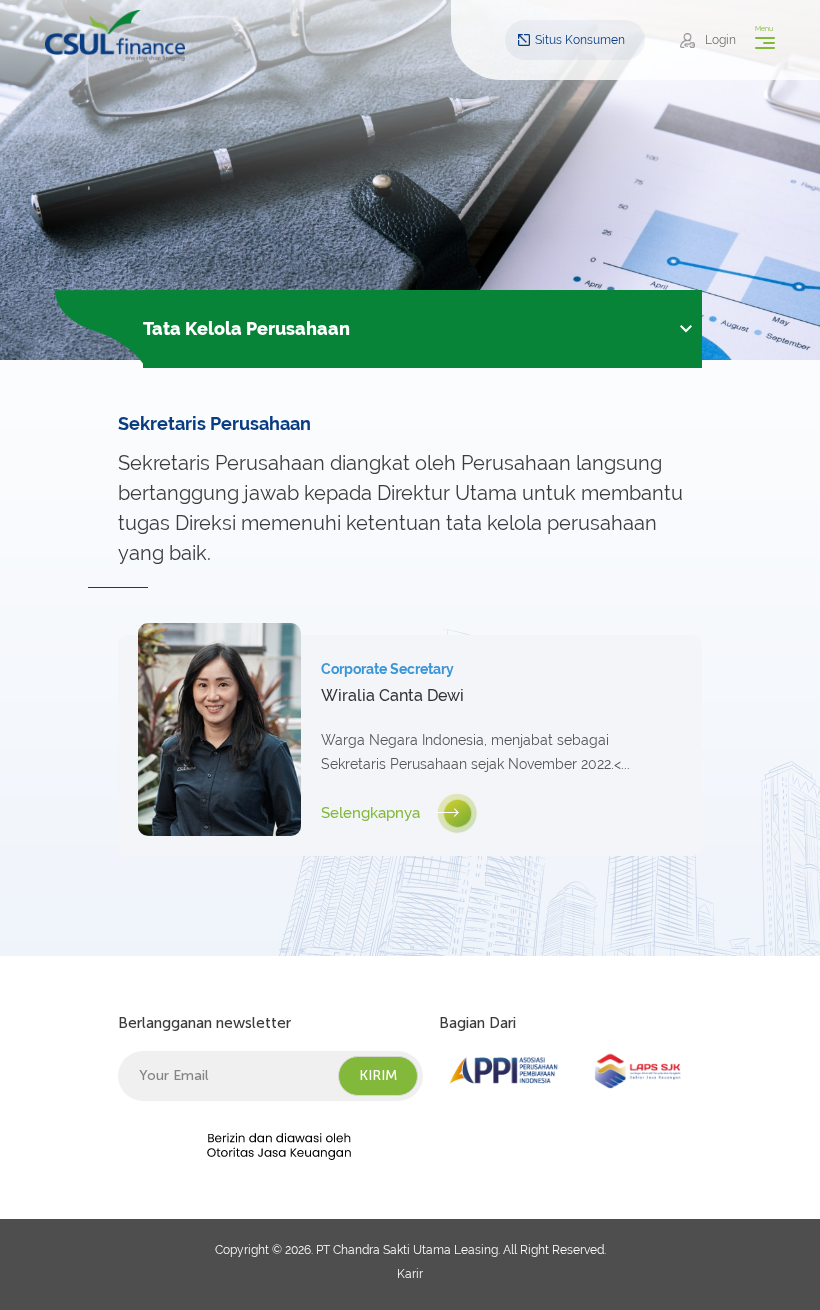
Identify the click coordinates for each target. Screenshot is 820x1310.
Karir (410, 1274)
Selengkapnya (370, 813)
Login (720, 40)
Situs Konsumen (580, 40)
